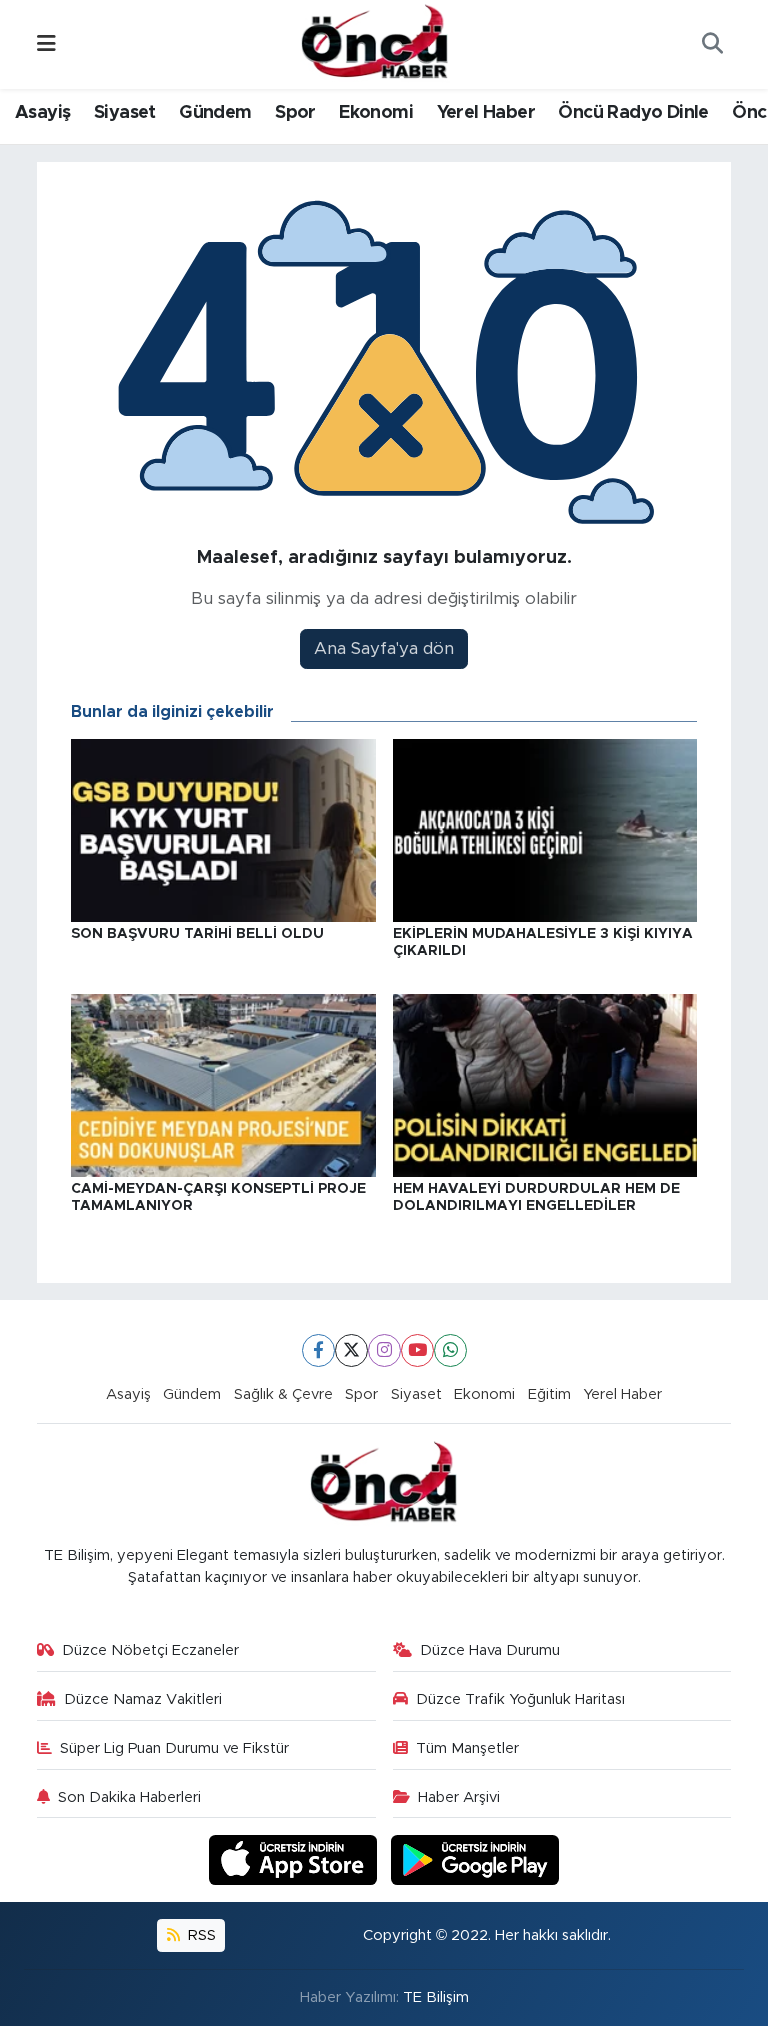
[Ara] (712, 45)
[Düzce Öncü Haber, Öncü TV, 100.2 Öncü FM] (375, 43)
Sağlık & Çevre (283, 1394)
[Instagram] (384, 1350)
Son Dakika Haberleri (129, 1797)
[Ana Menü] (46, 44)
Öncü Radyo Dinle (633, 113)
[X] (351, 1350)
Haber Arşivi (459, 1797)
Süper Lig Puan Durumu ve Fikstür (174, 1748)
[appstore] (296, 1859)
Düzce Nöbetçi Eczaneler (150, 1650)
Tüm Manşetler (467, 1748)
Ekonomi (376, 113)
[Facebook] (318, 1350)
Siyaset (125, 113)
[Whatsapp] (450, 1350)
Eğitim (549, 1394)
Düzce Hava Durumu (490, 1650)
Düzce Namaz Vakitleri (143, 1699)
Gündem (215, 113)
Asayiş (42, 113)
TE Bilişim (436, 1997)
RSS (200, 1935)
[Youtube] (417, 1350)
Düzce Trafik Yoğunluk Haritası (520, 1699)
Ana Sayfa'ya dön (384, 648)
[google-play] (475, 1859)
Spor (295, 113)
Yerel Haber (486, 113)
